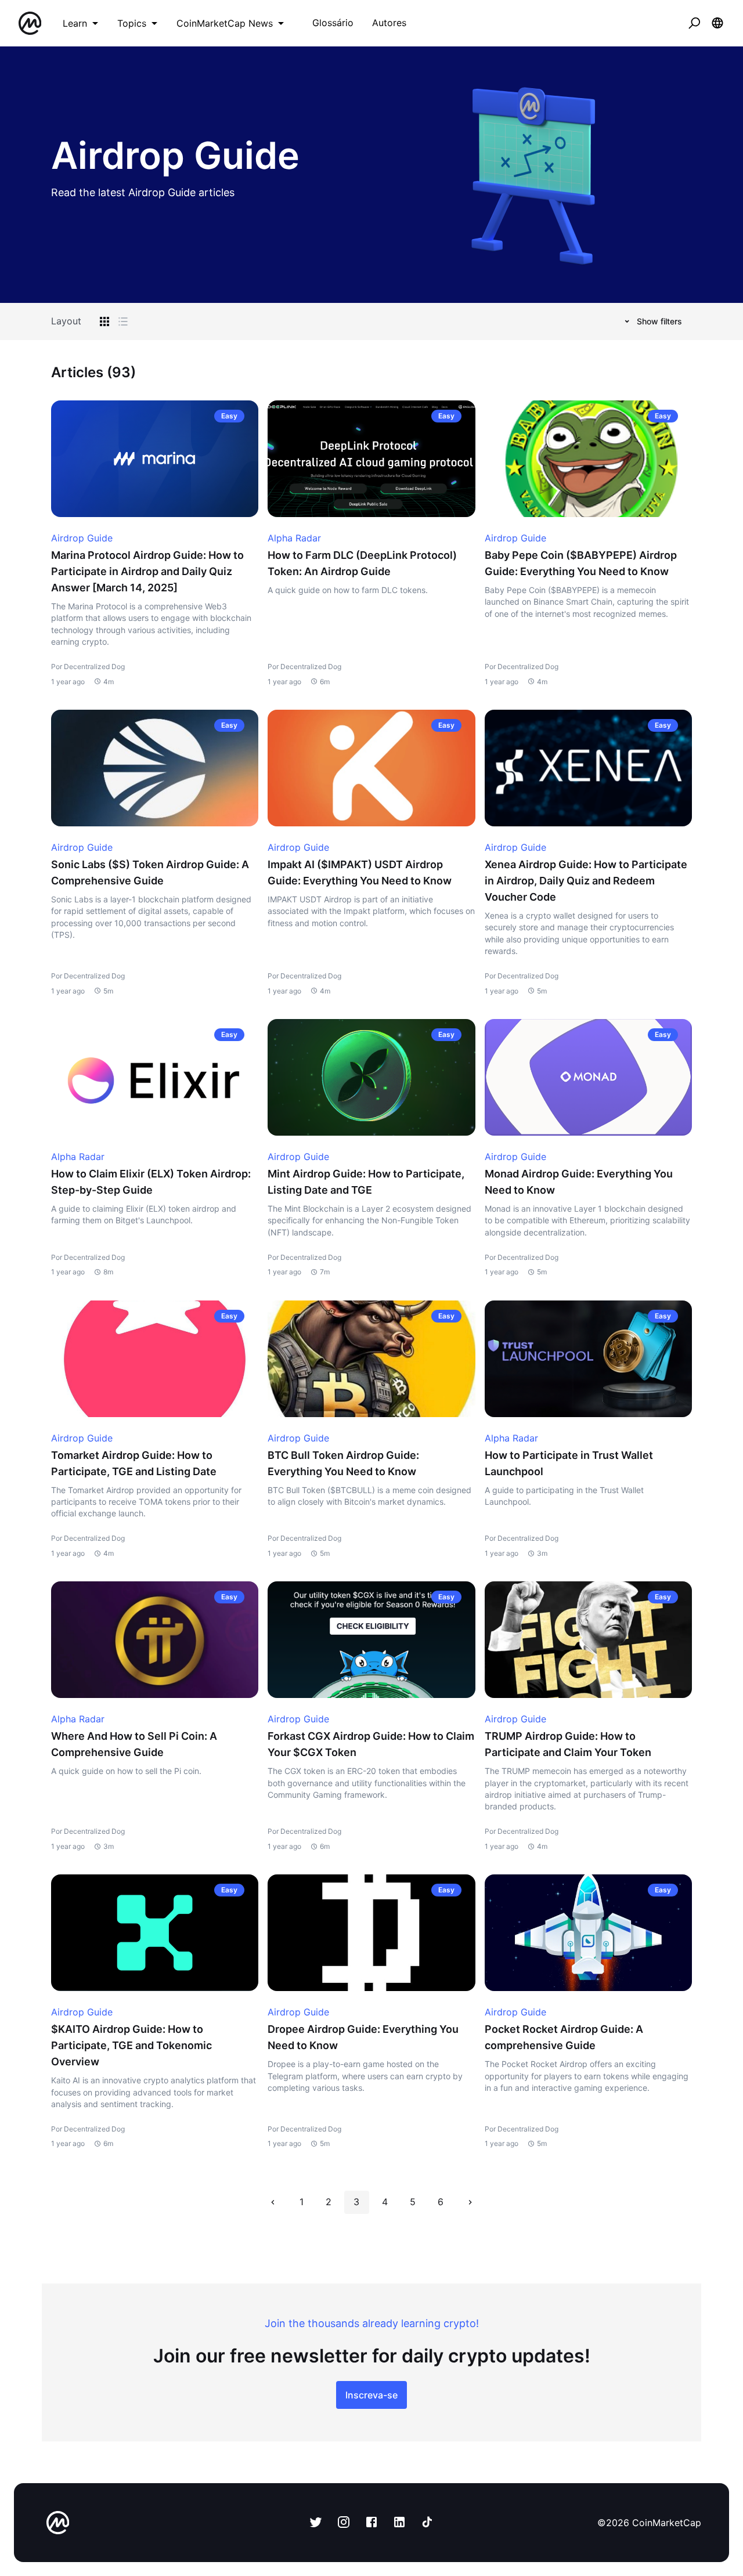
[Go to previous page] (273, 2202)
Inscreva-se (371, 2395)
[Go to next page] (470, 2202)
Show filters (659, 321)
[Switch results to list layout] (123, 321)
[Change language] (717, 23)
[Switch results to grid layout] (104, 321)
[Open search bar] (694, 23)
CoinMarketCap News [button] (225, 23)
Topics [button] (132, 23)
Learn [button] (75, 23)
